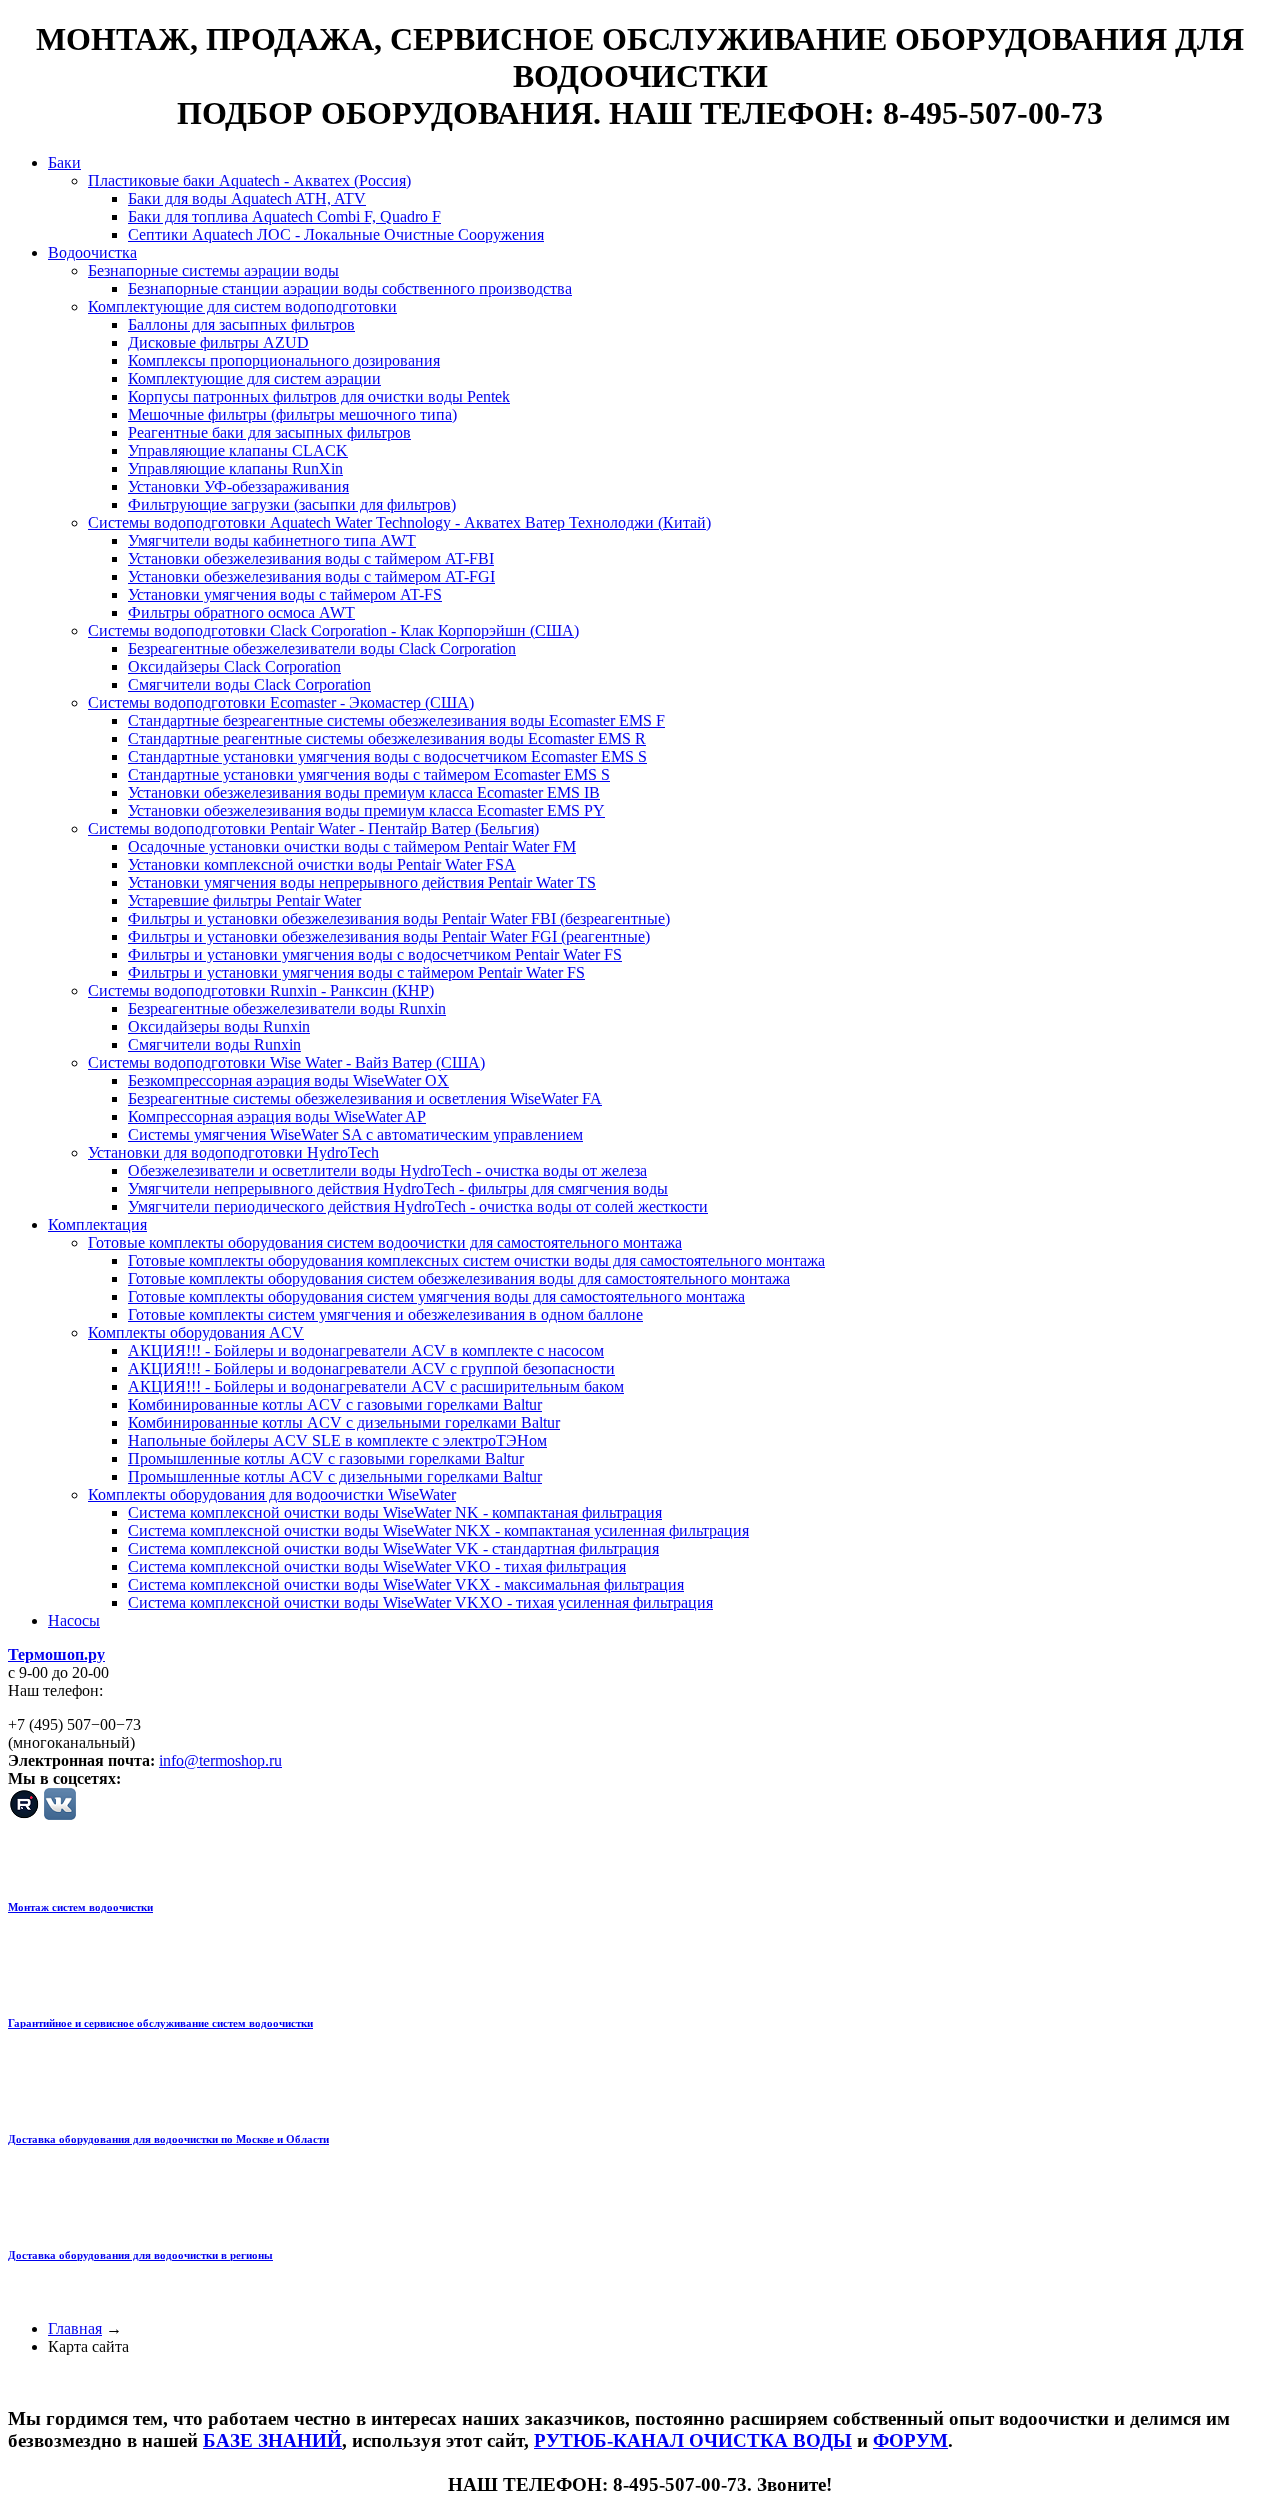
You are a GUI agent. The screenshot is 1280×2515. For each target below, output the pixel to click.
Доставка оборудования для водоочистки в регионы (140, 2255)
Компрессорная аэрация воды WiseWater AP (277, 1116)
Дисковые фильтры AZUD (218, 342)
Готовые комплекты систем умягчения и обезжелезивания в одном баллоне (385, 1314)
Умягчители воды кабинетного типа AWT (272, 540)
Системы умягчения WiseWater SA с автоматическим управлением (355, 1134)
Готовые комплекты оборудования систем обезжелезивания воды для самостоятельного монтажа (459, 1278)
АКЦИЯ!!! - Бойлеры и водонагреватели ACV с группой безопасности (371, 1368)
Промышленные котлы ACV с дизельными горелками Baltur (335, 1476)
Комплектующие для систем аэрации (254, 378)
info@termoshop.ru (220, 1760)
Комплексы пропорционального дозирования (284, 360)
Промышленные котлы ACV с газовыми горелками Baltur (326, 1458)
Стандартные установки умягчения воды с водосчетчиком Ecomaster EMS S (387, 756)
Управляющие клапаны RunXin (235, 468)
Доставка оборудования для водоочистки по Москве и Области (168, 2139)
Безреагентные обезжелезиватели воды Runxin (287, 1008)
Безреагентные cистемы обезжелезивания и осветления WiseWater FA (365, 1098)
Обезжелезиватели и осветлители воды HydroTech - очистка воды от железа (387, 1170)
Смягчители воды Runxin (214, 1044)
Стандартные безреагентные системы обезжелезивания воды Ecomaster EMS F (396, 720)
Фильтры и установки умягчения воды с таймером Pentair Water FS (356, 972)
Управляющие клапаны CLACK (238, 450)
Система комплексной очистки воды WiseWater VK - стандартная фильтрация (393, 1548)
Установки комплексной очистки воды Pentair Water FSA (322, 864)
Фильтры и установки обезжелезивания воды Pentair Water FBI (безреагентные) (399, 918)
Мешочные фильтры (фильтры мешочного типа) (292, 414)
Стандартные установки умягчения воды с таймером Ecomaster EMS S (369, 774)
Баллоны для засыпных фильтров (241, 324)
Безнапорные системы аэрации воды (213, 270)
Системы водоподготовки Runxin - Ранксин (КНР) (261, 990)
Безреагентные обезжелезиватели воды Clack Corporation (322, 648)
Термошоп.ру (56, 1654)
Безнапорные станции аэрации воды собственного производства (350, 288)
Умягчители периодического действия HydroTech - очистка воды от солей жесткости (418, 1206)
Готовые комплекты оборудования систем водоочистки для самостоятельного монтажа (385, 1242)
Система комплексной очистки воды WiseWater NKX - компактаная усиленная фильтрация (438, 1530)
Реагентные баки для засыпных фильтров (269, 432)
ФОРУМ (910, 2440)
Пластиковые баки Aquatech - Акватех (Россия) (249, 180)
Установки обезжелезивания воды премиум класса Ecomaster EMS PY (366, 810)
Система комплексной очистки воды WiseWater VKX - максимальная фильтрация (406, 1584)
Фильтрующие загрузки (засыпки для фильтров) (292, 504)
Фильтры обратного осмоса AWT (241, 612)
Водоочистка (92, 252)
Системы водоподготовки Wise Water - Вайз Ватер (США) (286, 1062)
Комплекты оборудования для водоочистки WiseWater (272, 1494)
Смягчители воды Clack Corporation (249, 684)
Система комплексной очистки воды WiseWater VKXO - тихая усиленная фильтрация (420, 1602)
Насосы (74, 1620)
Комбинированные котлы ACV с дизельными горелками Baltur (344, 1422)
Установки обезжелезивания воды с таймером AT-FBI (311, 558)
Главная (75, 2328)
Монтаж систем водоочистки (80, 1907)
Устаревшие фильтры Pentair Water (244, 900)
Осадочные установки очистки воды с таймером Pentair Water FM (352, 846)
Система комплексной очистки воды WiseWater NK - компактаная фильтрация (395, 1512)
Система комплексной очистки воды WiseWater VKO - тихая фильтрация (377, 1566)
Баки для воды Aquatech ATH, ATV (247, 198)
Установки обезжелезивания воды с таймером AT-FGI (311, 576)
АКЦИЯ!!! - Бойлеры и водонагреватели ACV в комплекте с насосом (366, 1350)
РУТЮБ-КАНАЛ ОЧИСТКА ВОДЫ (693, 2440)
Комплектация (97, 1224)
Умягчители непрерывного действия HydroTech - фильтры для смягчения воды (398, 1188)
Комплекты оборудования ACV (196, 1332)
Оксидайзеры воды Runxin (219, 1026)
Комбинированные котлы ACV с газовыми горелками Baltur (335, 1404)
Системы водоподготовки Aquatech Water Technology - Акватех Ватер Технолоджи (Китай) (399, 522)
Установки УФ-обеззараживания (238, 486)
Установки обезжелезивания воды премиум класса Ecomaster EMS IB (364, 792)
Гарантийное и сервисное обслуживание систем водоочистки (160, 2023)
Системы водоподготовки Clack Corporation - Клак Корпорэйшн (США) (333, 630)
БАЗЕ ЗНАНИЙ (272, 2440)
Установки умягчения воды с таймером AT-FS (285, 594)
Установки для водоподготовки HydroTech (233, 1152)
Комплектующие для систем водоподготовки (242, 306)
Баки (64, 162)
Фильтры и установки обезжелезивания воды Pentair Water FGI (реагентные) (389, 936)
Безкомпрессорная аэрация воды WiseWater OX (288, 1080)
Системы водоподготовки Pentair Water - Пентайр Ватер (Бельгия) (313, 828)
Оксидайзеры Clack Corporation (234, 666)
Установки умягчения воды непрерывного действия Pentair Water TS (362, 882)
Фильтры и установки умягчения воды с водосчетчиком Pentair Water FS (375, 954)
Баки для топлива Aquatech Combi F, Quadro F (284, 216)
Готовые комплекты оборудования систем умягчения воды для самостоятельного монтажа (436, 1296)
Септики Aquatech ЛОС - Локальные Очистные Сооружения (336, 234)
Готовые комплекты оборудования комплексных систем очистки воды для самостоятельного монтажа (476, 1260)
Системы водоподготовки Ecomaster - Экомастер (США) (281, 702)
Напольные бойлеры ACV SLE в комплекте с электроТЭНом (337, 1440)
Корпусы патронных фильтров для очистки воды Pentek (319, 396)
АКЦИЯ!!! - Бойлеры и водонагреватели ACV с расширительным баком (376, 1386)
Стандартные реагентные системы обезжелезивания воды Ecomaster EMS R (387, 738)
